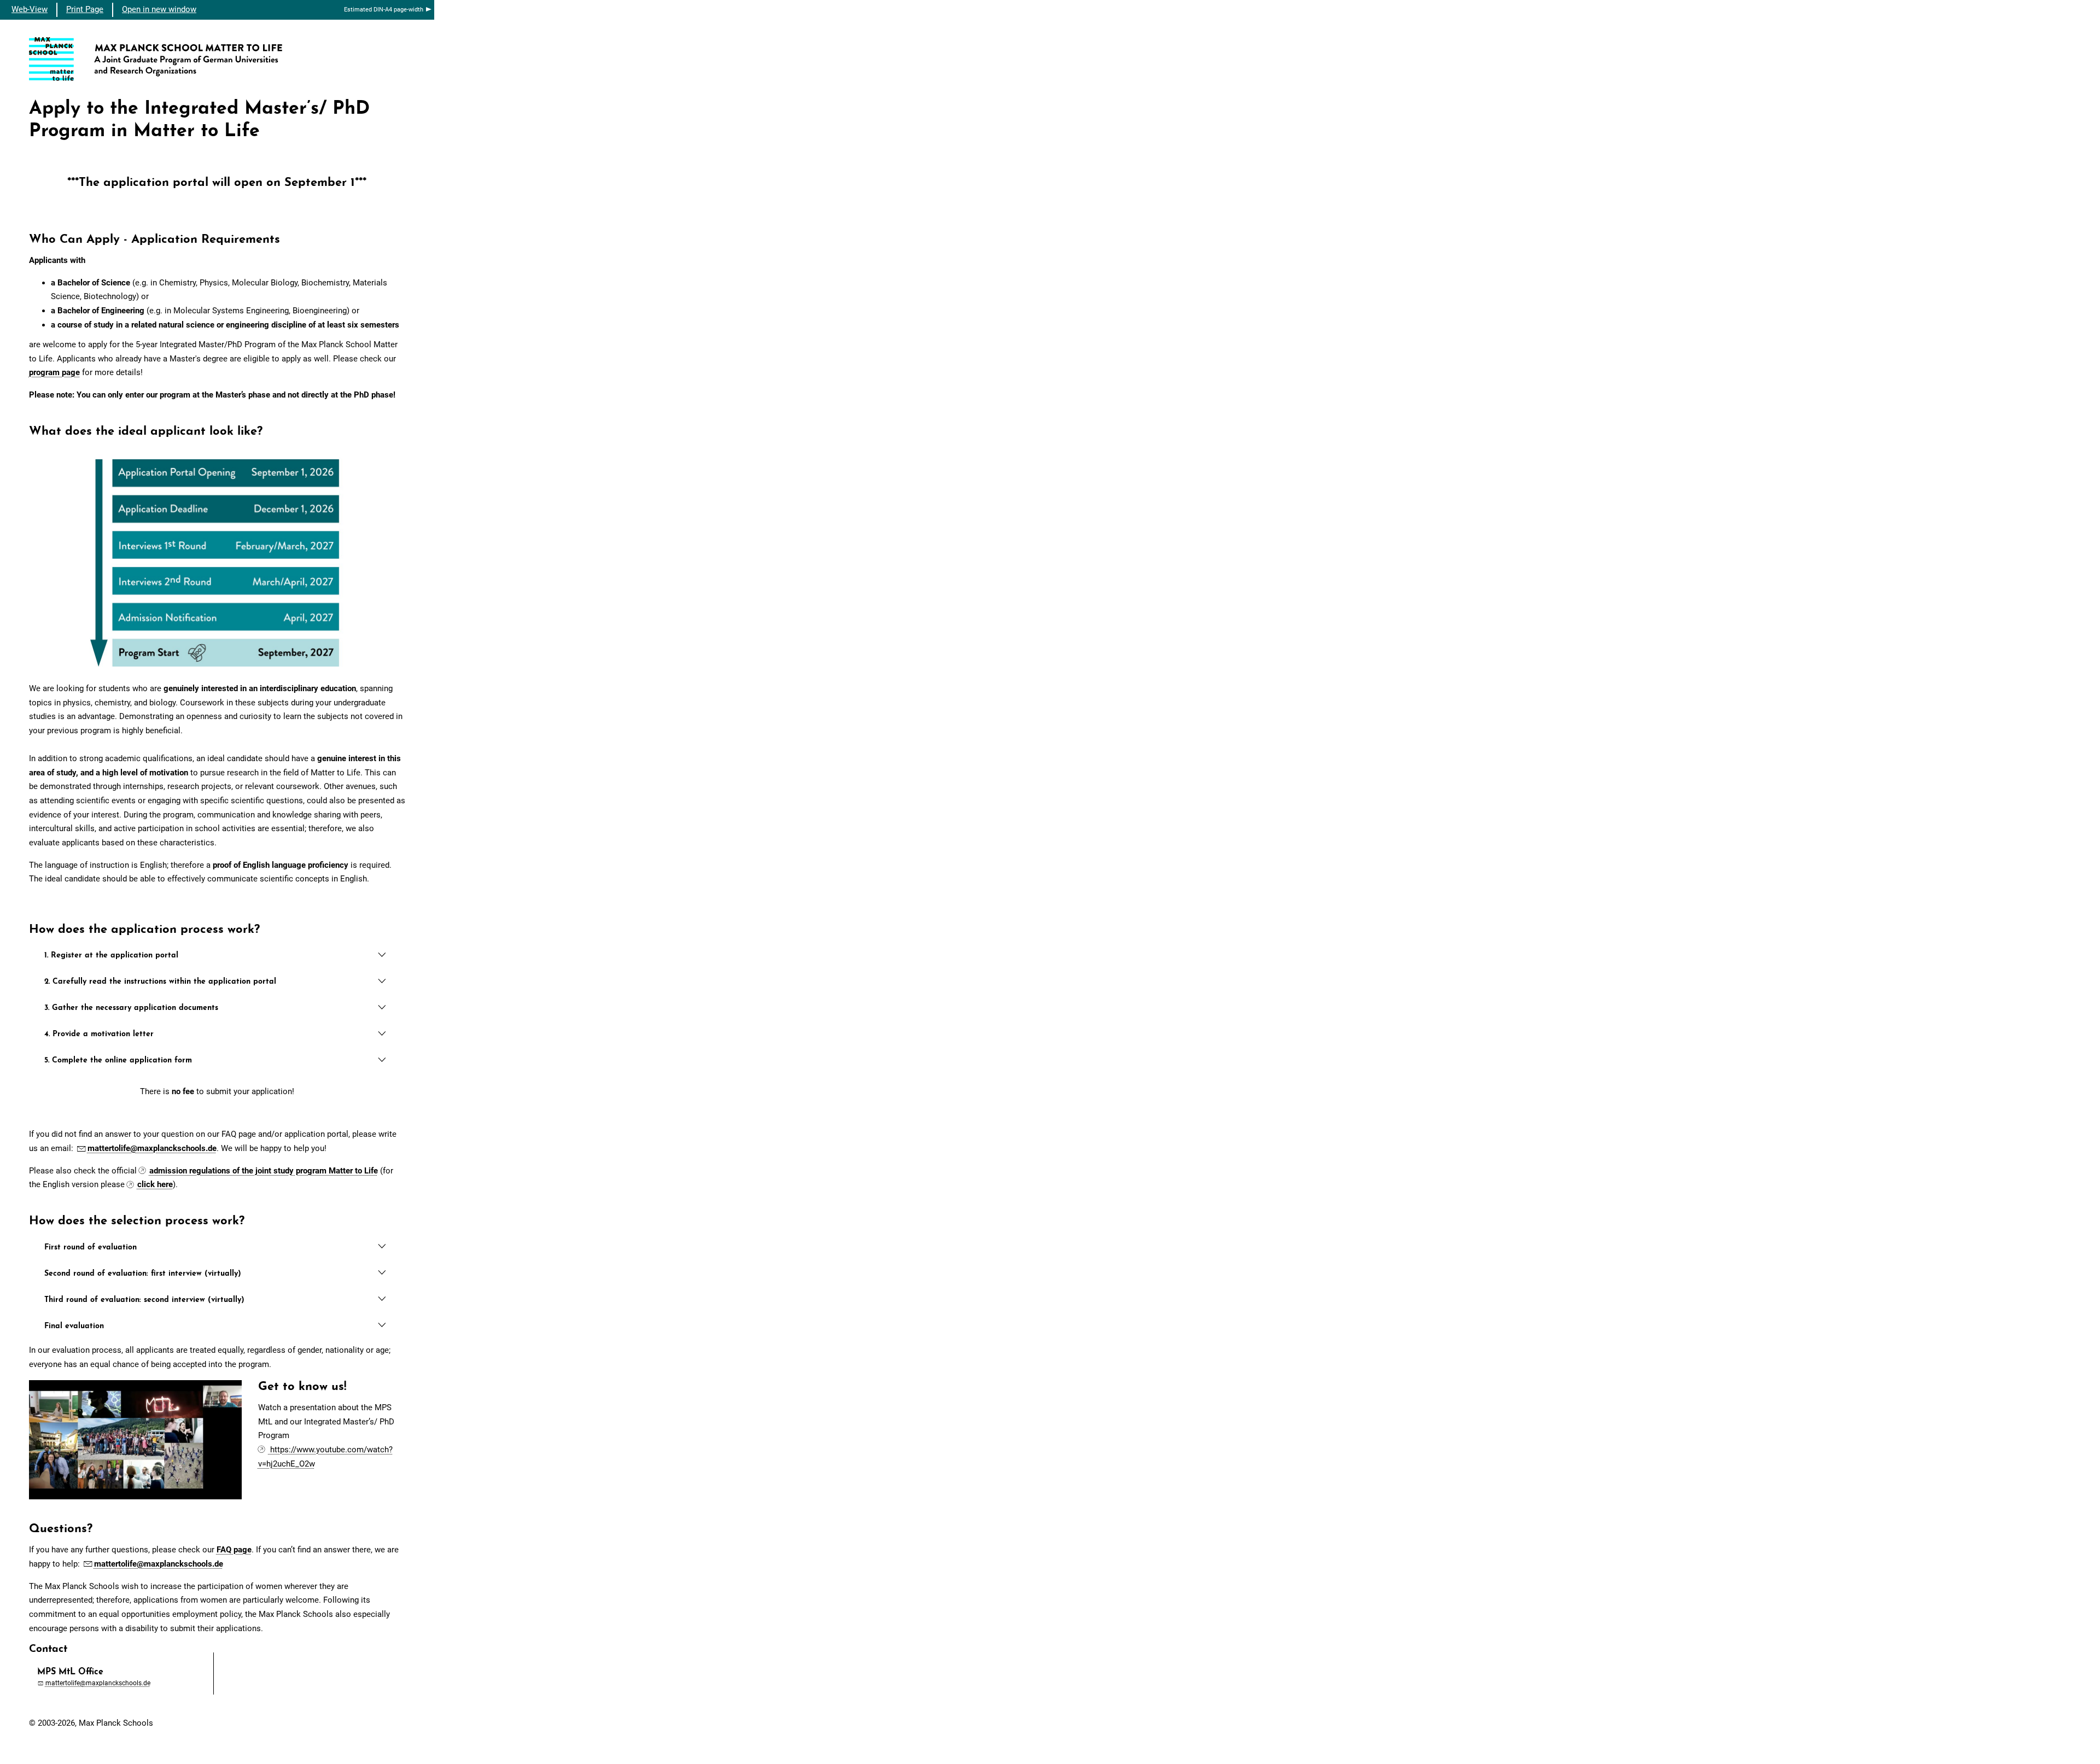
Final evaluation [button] (74, 1326)
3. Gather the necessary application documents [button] (131, 1008)
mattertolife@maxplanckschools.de (152, 1148)
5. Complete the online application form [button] (118, 1061)
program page (54, 372)
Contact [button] (48, 1649)
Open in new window (159, 9)
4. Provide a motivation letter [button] (99, 1034)
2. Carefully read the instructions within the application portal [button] (160, 982)
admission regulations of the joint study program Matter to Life (264, 1171)
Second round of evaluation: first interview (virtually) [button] (143, 1274)
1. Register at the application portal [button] (111, 956)
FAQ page (234, 1550)
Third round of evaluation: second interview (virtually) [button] (144, 1300)
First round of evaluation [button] (91, 1248)
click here (155, 1184)
